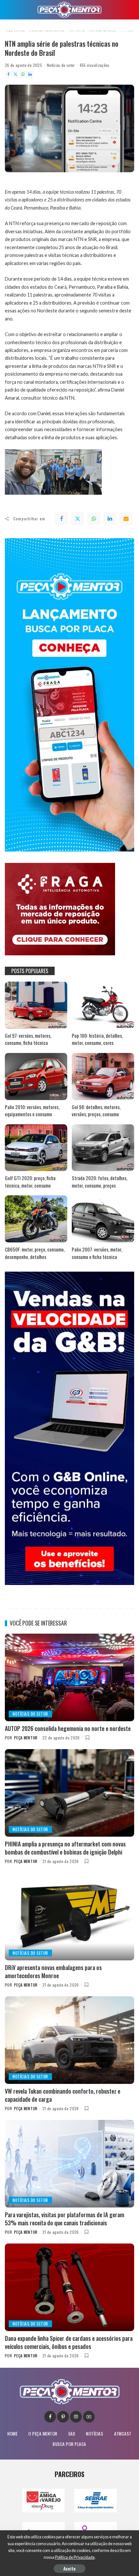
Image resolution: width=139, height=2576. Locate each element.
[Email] (126, 519)
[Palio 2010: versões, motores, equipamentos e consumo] (36, 1076)
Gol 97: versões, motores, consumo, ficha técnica (28, 1039)
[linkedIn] (110, 519)
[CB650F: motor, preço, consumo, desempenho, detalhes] (36, 1219)
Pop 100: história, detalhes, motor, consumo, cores (97, 1039)
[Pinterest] (63, 2417)
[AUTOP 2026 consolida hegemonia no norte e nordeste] (69, 1677)
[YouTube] (89, 2417)
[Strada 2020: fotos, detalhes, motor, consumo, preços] (103, 1148)
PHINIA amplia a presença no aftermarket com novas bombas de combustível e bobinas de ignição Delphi (65, 1848)
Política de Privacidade (75, 2557)
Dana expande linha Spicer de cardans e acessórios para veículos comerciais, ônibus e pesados (69, 2342)
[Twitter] (16, 74)
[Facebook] (8, 74)
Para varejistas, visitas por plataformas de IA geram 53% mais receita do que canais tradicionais (64, 2219)
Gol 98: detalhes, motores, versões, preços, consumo (96, 1111)
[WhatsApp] (23, 74)
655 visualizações (95, 65)
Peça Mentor (26, 1738)
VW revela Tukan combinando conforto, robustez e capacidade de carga (63, 2095)
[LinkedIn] (30, 74)
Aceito (69, 2568)
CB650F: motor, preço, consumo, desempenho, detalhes (35, 1253)
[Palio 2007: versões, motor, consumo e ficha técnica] (103, 1219)
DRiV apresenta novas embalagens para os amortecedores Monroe (53, 1971)
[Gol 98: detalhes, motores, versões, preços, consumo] (103, 1076)
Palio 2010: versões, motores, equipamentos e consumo (32, 1111)
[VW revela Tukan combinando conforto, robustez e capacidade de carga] (69, 2040)
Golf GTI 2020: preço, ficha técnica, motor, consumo (30, 1182)
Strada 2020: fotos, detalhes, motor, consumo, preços (100, 1182)
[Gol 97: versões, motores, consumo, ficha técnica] (36, 1005)
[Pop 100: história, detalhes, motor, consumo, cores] (103, 1005)
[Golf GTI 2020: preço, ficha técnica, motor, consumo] (36, 1148)
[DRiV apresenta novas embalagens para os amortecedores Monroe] (69, 1917)
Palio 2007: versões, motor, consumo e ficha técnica (97, 1253)
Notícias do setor (61, 65)
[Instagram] (76, 2417)
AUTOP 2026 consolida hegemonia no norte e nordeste (68, 1728)
